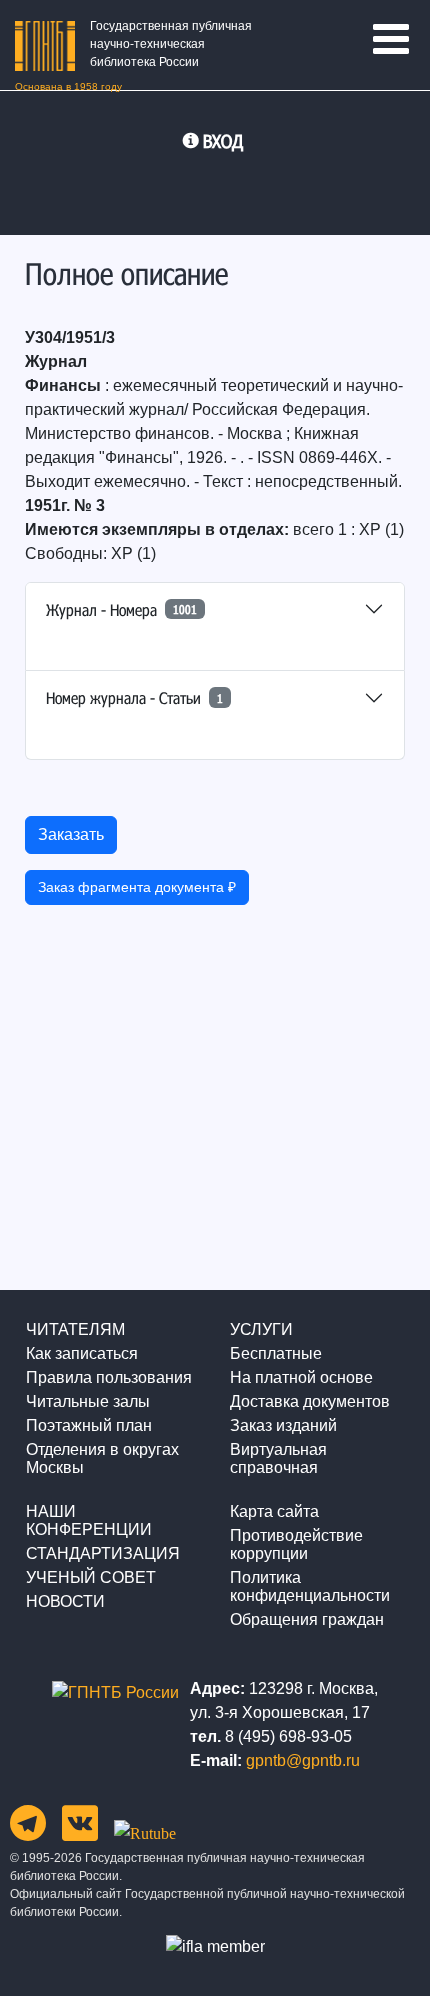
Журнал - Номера (121, 609)
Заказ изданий (283, 1425)
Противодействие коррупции (296, 1544)
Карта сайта (274, 1511)
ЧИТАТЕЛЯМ (75, 1329)
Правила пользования (109, 1377)
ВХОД (223, 141)
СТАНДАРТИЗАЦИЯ (103, 1553)
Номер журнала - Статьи (134, 697)
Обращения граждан (307, 1619)
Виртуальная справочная (278, 1458)
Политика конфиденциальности (310, 1586)
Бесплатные (276, 1353)
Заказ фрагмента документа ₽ (137, 887)
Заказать (71, 834)
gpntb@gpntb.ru (303, 1760)
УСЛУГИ (261, 1329)
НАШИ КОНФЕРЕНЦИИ (89, 1520)
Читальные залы (88, 1401)
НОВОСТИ (65, 1601)
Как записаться (82, 1353)
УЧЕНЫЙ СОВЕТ (91, 1577)
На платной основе (301, 1377)
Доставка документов (310, 1401)
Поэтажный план (89, 1425)
